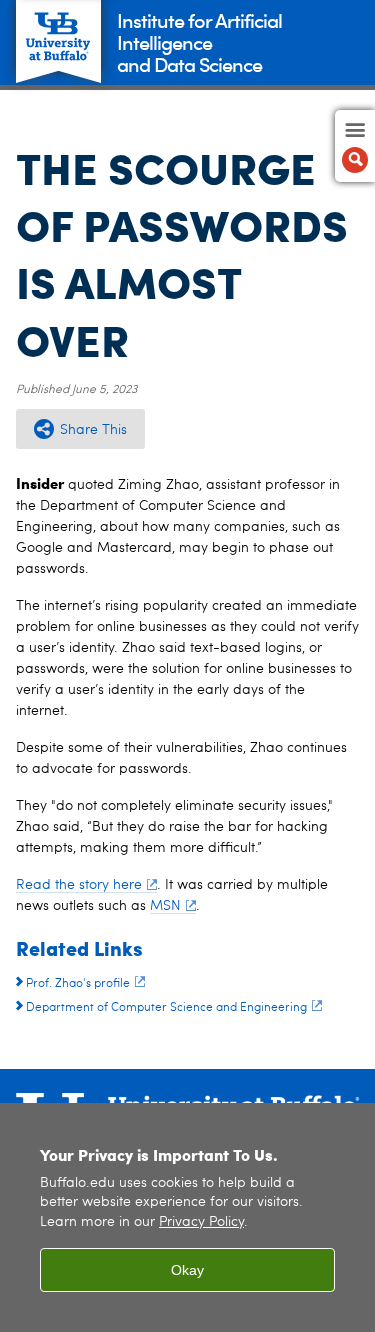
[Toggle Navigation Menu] (355, 146)
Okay (187, 1270)
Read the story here (79, 885)
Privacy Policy (201, 1222)
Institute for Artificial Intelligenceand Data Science (199, 41)
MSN (165, 906)
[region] (187, 1217)
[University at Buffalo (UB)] (58, 30)
